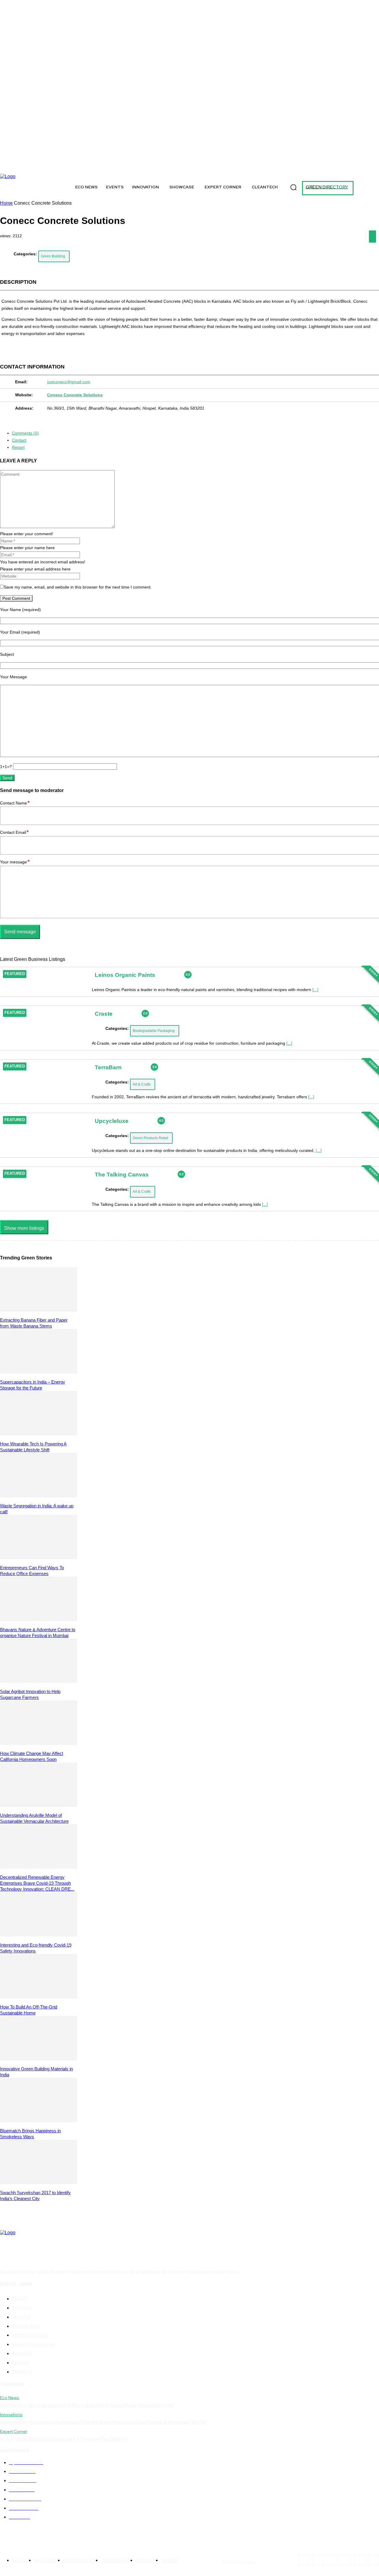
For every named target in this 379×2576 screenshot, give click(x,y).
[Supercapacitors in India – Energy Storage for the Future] (38, 1372)
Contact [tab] (19, 440)
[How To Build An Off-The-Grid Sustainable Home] (38, 1997)
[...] (315, 990)
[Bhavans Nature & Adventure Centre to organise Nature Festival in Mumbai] (38, 1619)
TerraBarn (108, 1067)
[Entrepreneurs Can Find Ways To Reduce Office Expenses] (38, 1558)
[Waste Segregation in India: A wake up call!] (38, 1496)
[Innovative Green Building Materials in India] (38, 2059)
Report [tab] (18, 447)
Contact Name (15, 803)
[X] (44, 166)
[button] (293, 187)
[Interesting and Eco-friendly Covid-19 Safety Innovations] (38, 1935)
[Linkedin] (81, 166)
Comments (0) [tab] (25, 433)
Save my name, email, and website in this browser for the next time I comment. (78, 587)
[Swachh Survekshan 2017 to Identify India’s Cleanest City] (38, 2183)
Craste (104, 1013)
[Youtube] (121, 166)
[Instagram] (30, 166)
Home (6, 203)
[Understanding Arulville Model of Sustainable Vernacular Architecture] (38, 1805)
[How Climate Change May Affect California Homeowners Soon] (38, 1743)
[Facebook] (17, 166)
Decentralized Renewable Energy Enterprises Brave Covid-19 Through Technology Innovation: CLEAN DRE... (37, 1883)
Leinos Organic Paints (125, 975)
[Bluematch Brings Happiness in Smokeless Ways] (38, 2121)
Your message (15, 862)
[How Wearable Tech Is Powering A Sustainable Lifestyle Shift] (38, 1434)
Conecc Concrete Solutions (75, 395)
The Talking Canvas (122, 1175)
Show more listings (24, 1228)
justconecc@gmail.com (69, 382)
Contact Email (14, 832)
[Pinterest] (94, 166)
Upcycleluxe (112, 1121)
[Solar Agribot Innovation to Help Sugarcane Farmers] (38, 1681)
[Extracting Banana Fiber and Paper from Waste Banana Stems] (38, 1310)
